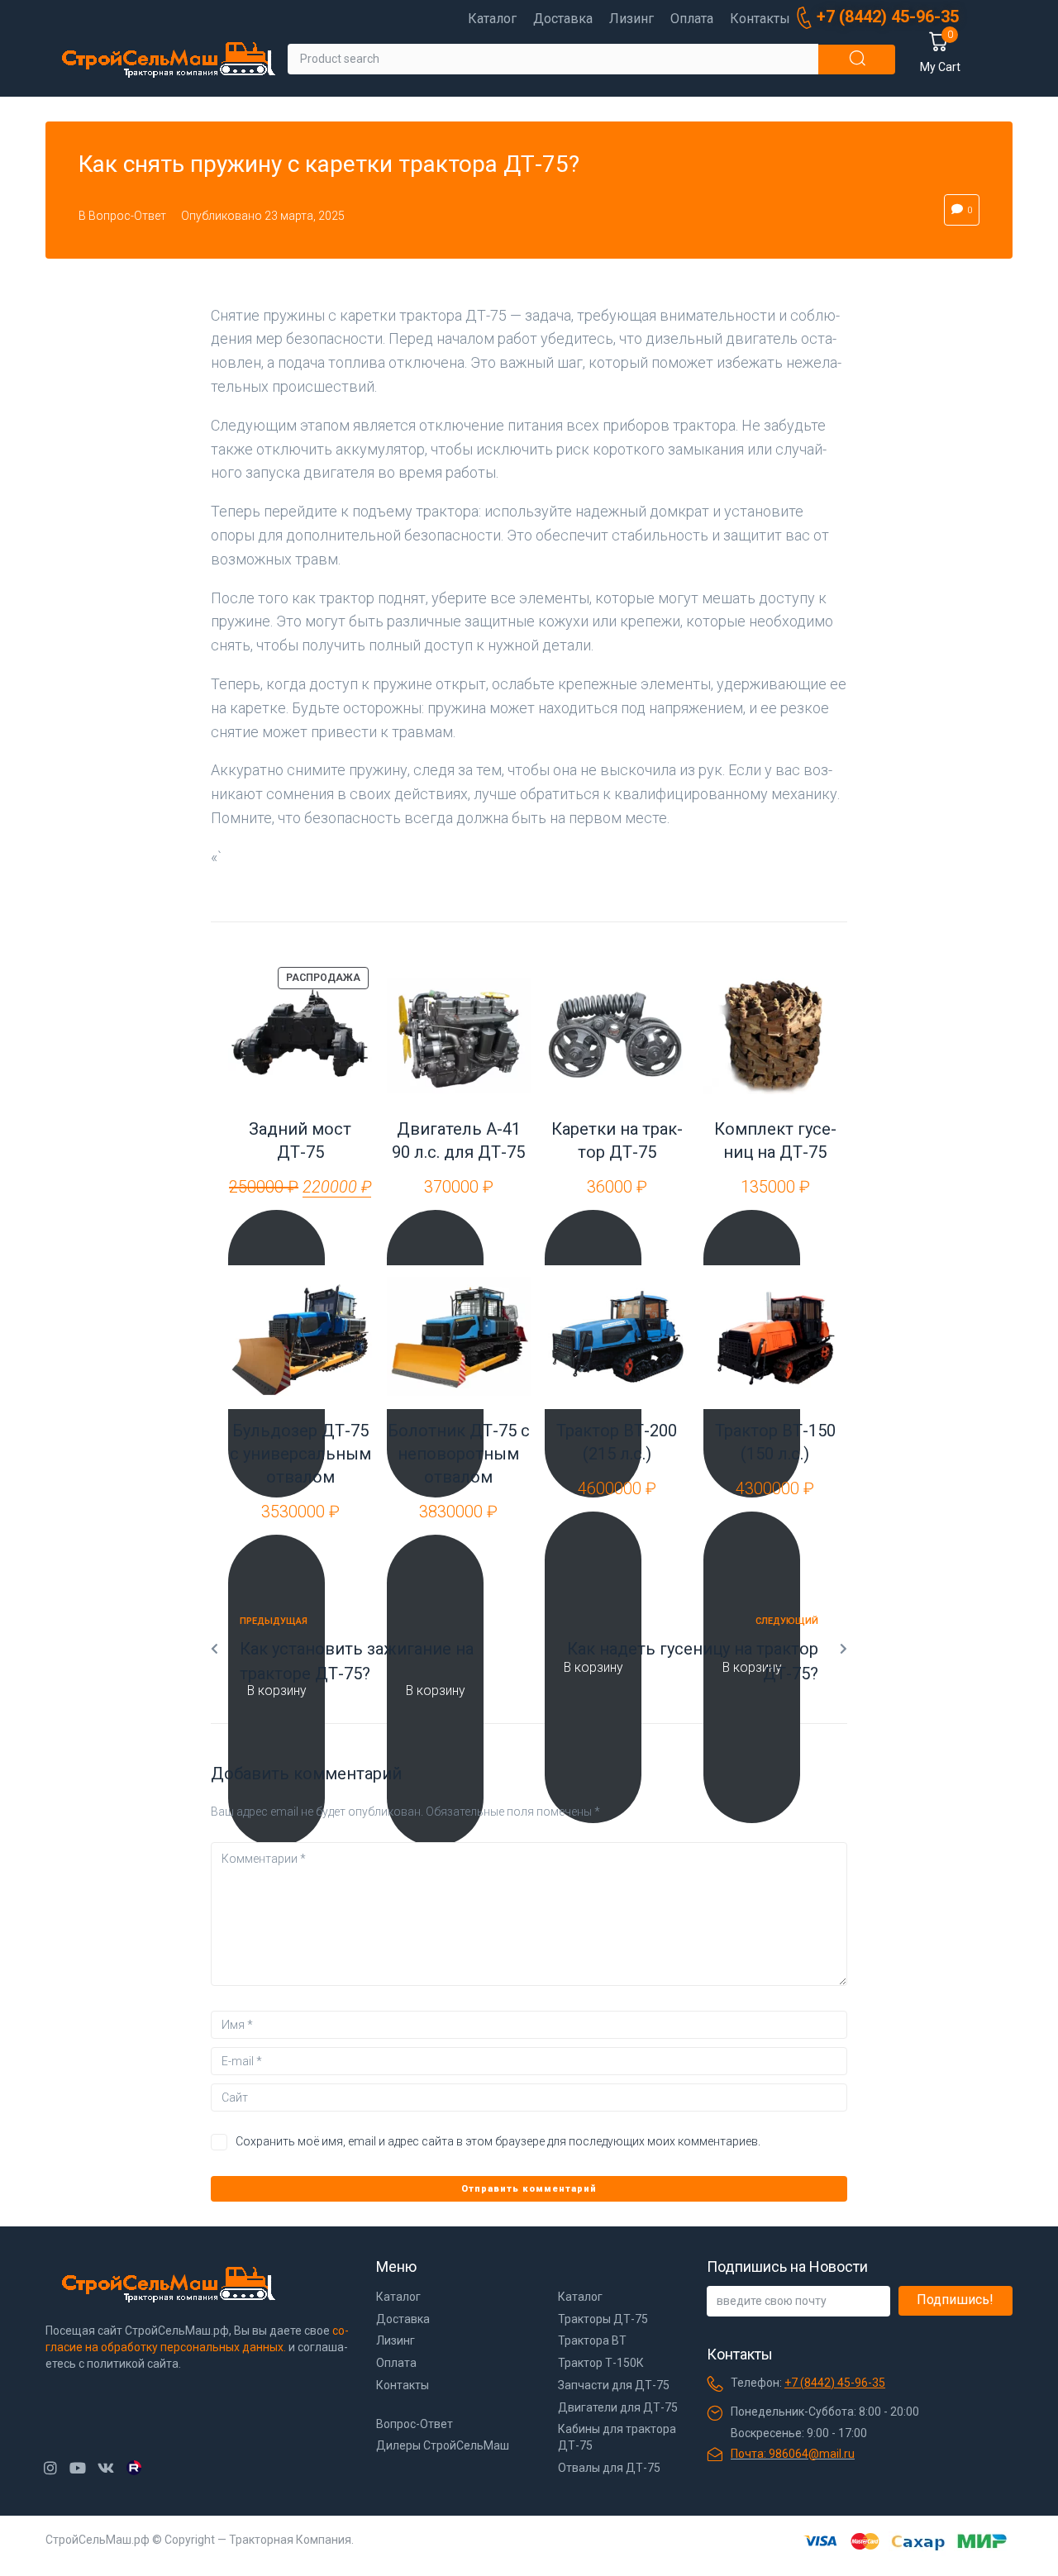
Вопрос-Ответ (127, 216)
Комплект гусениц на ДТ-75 (775, 1140)
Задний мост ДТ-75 (300, 1140)
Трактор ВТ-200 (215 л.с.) (617, 1442)
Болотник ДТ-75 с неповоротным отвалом (459, 1454)
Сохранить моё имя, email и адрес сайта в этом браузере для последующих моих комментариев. (498, 2141)
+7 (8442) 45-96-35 (835, 2383)
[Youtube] (78, 2468)
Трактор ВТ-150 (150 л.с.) (775, 1442)
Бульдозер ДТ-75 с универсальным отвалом (300, 1454)
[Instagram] (50, 2468)
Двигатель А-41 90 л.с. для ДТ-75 (458, 1140)
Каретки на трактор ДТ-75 (617, 1140)
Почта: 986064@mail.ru (793, 2454)
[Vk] (105, 2468)
